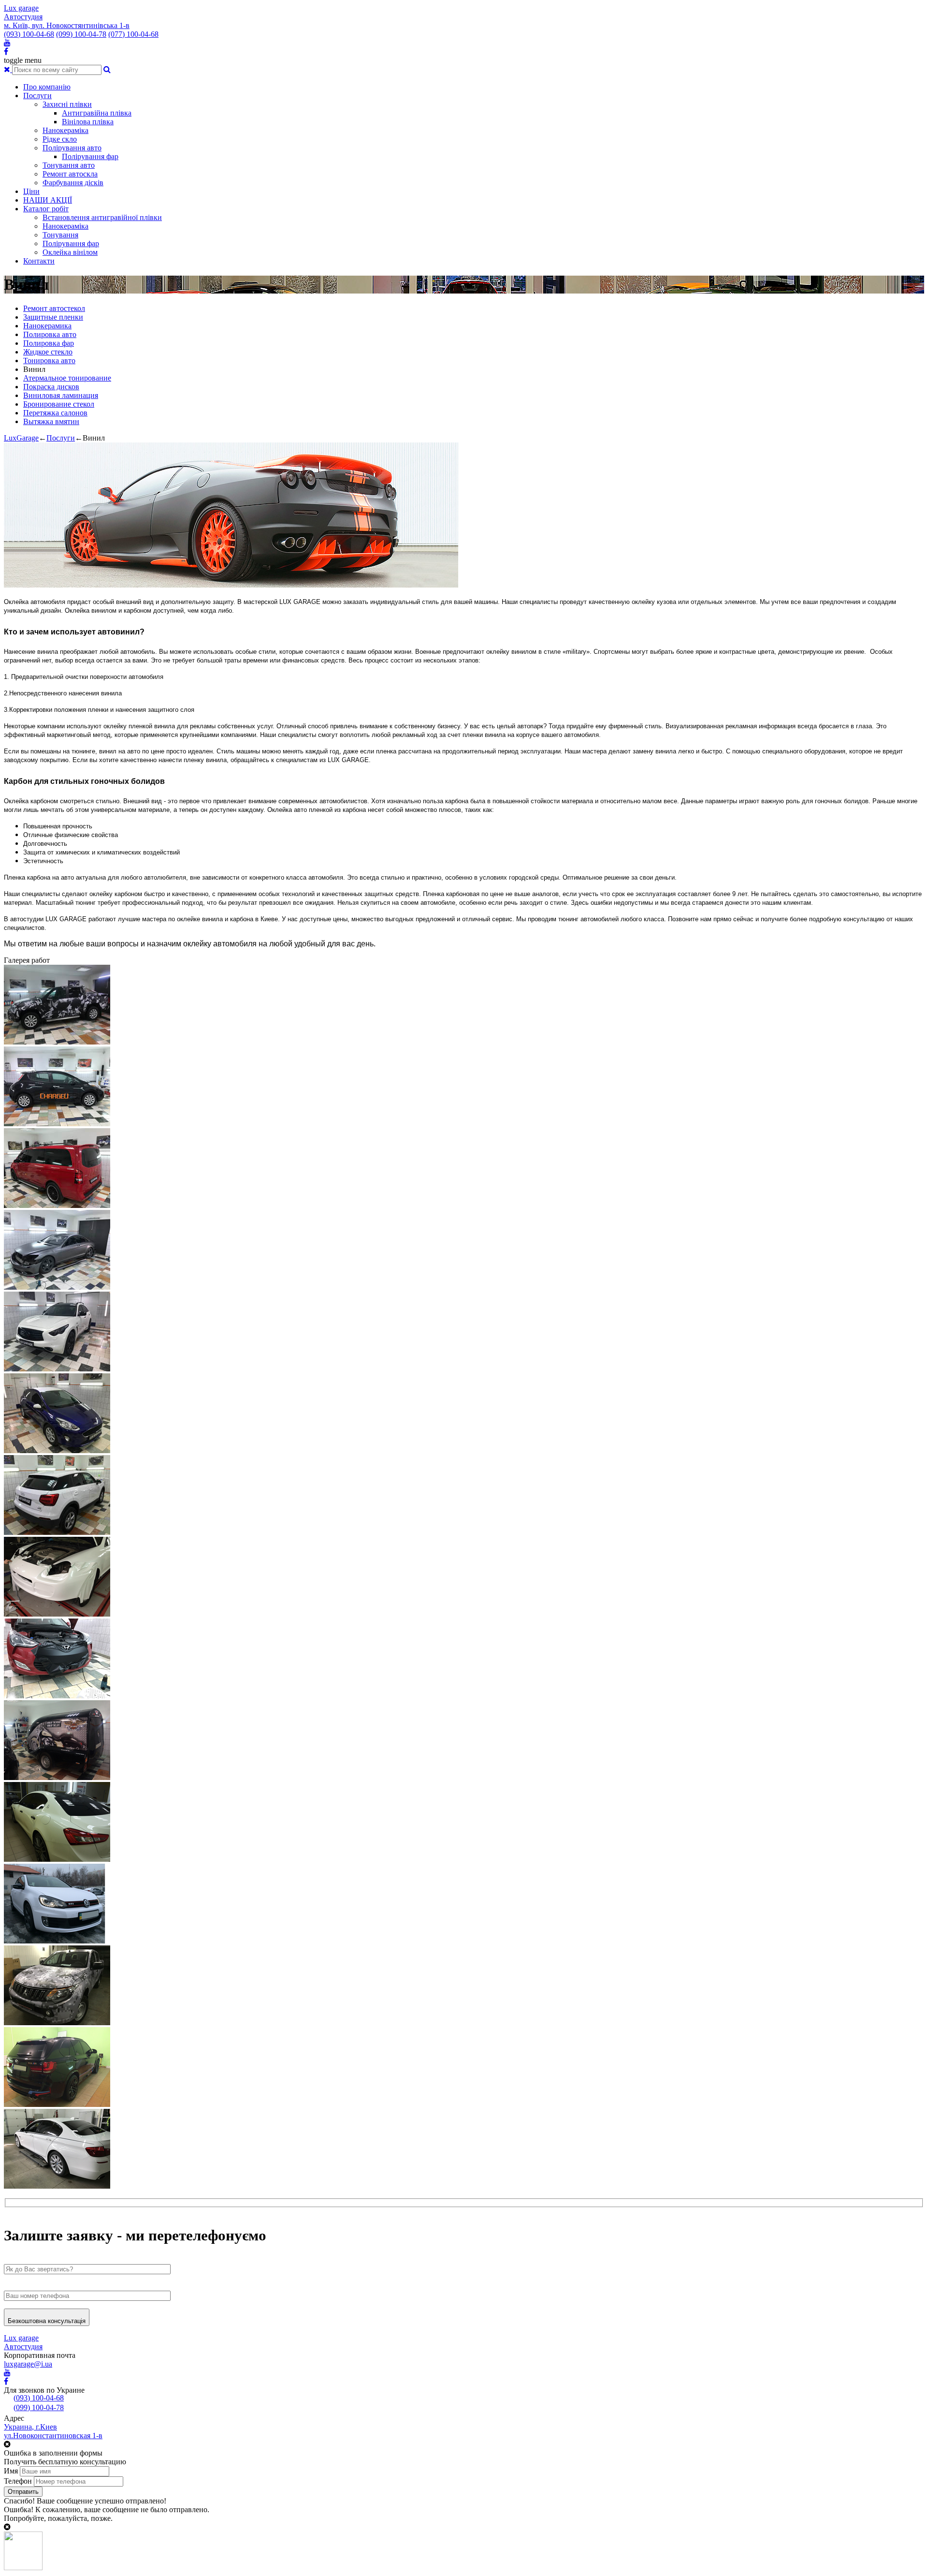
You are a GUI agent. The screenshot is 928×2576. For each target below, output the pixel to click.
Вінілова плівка (88, 122)
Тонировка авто (49, 361)
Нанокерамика (47, 326)
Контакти (39, 261)
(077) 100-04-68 (133, 34)
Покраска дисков (51, 387)
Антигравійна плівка (97, 113)
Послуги (37, 96)
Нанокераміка (65, 130)
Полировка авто (50, 334)
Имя (11, 2471)
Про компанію (47, 87)
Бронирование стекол (59, 404)
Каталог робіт (46, 209)
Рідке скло (60, 139)
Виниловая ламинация (61, 395)
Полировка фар (49, 343)
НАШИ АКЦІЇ (48, 200)
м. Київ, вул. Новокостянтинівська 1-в (67, 25)
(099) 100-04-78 (81, 34)
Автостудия (23, 17)
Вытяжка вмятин (51, 421)
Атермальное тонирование (67, 378)
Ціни (31, 191)
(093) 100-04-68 (29, 34)
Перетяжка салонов (55, 413)
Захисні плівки (67, 104)
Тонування (60, 235)
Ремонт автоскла (70, 174)
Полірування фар (90, 156)
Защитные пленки (53, 317)
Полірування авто (72, 148)
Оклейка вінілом (70, 252)
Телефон (18, 2481)
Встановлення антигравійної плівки (102, 217)
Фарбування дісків (73, 183)
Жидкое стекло (48, 352)
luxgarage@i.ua (28, 2364)
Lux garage (21, 8)
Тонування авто (69, 165)
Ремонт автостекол (54, 308)
